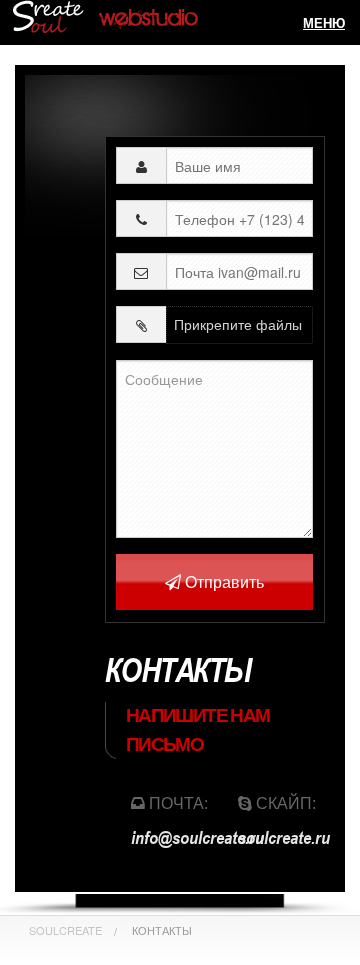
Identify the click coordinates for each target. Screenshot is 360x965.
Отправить (222, 581)
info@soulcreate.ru (197, 837)
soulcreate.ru (284, 837)
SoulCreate (65, 930)
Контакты (162, 930)
